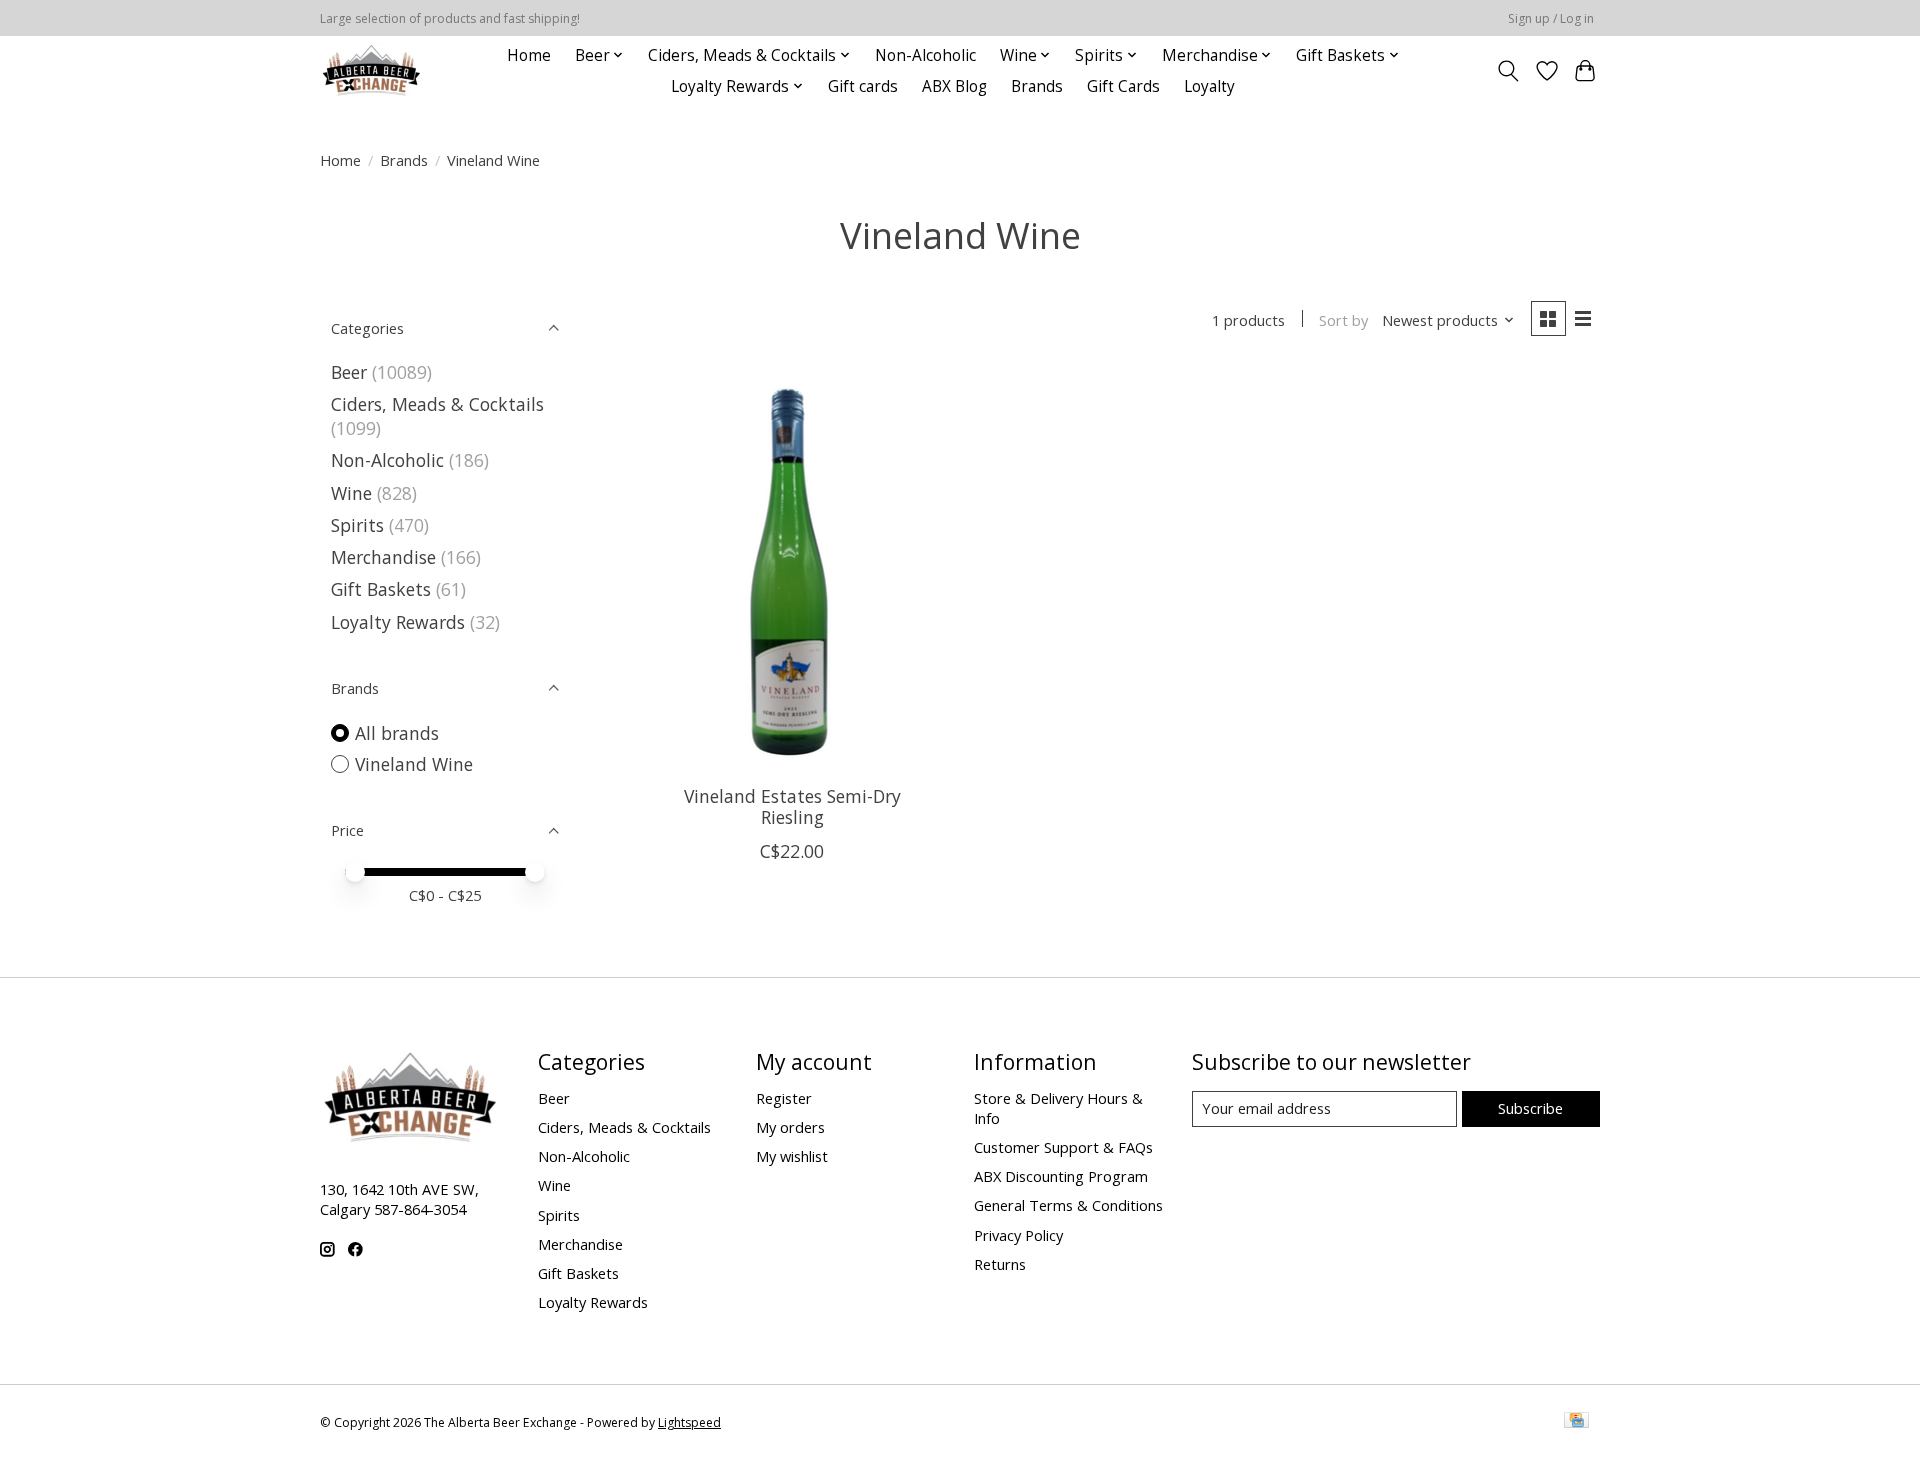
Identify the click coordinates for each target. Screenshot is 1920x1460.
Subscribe (1530, 1108)
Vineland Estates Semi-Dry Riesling (792, 806)
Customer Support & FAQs (1063, 1147)
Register (784, 1098)
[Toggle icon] (1508, 71)
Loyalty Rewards (398, 622)
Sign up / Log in (1551, 18)
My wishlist (792, 1156)
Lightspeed (689, 1422)
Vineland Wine (414, 764)
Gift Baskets (381, 589)
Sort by (1343, 320)
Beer (349, 372)
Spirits (357, 525)
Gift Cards (1123, 86)
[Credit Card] (1576, 1422)
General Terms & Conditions (1068, 1205)
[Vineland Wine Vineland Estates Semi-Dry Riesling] (792, 569)
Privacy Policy (1018, 1235)
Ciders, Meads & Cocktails (437, 404)
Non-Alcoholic (925, 55)
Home (529, 55)
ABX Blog (954, 86)
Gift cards (863, 86)
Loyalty (1209, 86)
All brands (397, 733)
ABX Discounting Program (1061, 1176)
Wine (351, 493)
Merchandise (383, 557)
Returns (1000, 1264)
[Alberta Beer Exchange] (371, 70)
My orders (790, 1127)
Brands (1037, 86)
